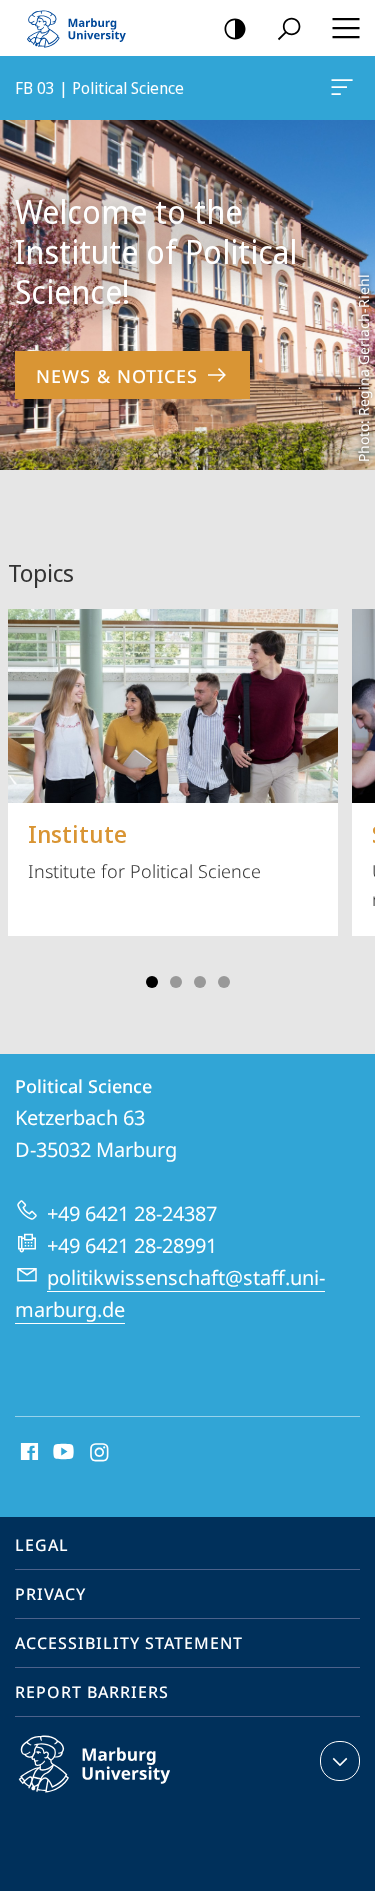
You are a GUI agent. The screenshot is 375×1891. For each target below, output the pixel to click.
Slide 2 (176, 982)
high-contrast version (235, 28)
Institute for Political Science (144, 850)
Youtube (61, 1453)
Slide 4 (224, 982)
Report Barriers (92, 1692)
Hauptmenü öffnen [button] (345, 28)
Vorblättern (347, 792)
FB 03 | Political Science (345, 88)
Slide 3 (200, 982)
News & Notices (117, 376)
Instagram (100, 1453)
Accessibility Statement (129, 1643)
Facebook (27, 1453)
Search (289, 28)
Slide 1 (152, 982)
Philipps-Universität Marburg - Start (85, 28)
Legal (42, 1545)
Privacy (50, 1594)
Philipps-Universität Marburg (133, 1796)
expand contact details (340, 1761)
